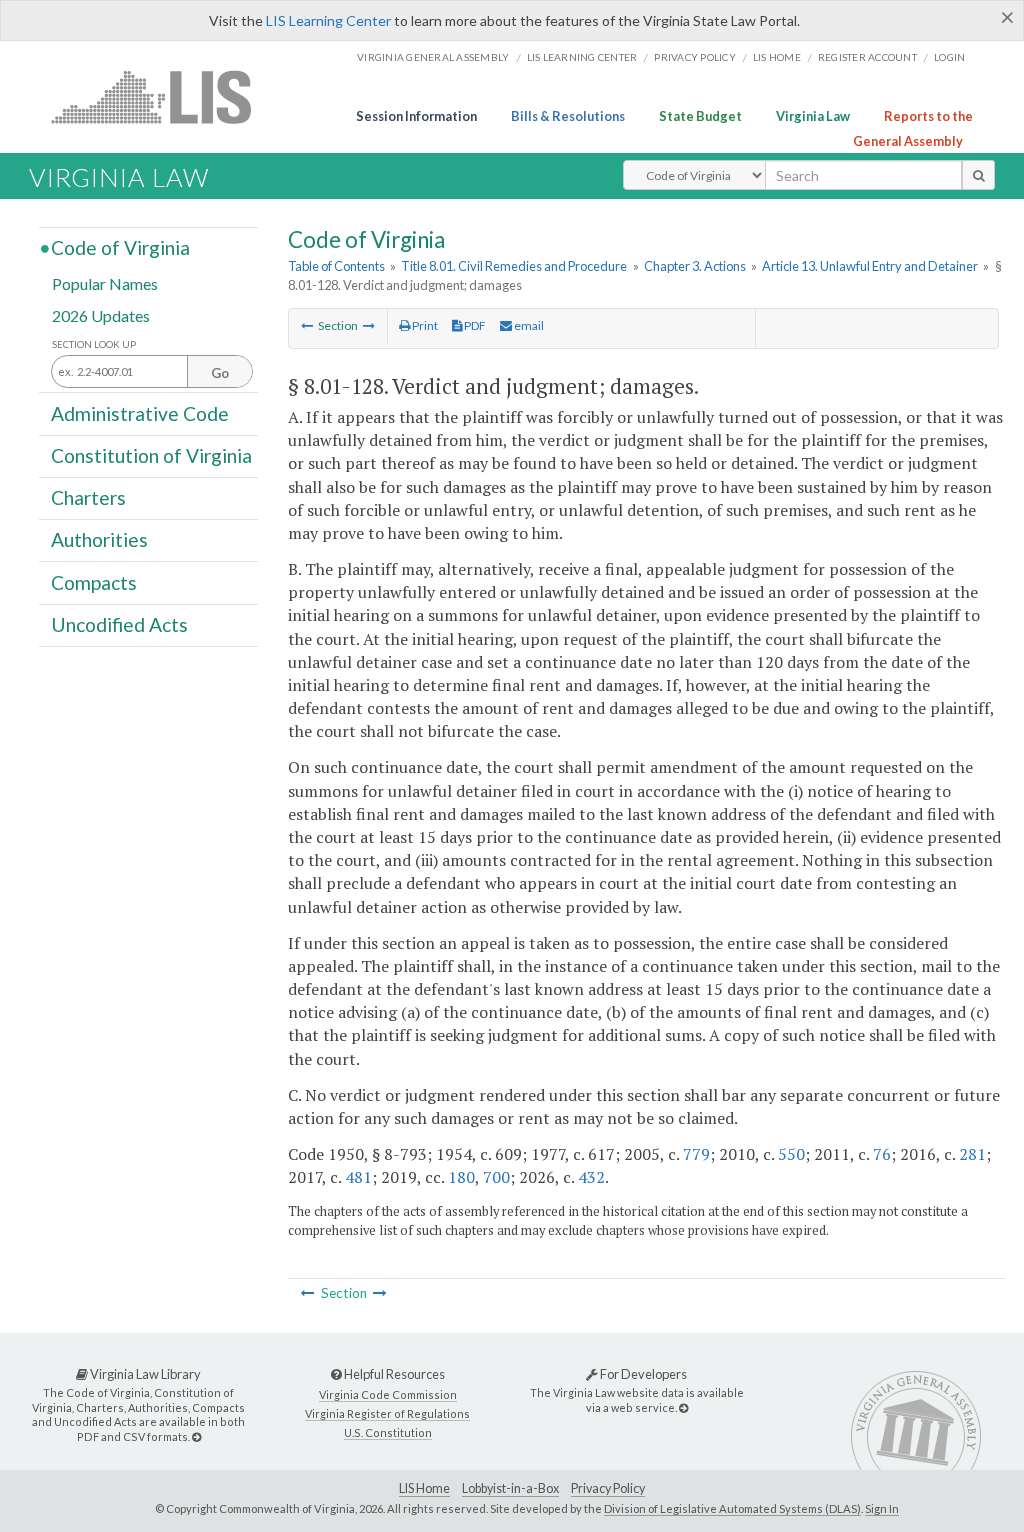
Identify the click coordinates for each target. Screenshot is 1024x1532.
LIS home (777, 57)
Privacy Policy (695, 57)
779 (696, 1154)
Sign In (882, 1508)
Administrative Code (140, 412)
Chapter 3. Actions (695, 266)
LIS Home (424, 1488)
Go (220, 373)
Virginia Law (813, 116)
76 (882, 1154)
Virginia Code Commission (388, 1394)
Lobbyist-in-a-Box (510, 1488)
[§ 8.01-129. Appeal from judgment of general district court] (369, 325)
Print (424, 325)
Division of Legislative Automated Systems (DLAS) (732, 1508)
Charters (88, 497)
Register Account (867, 57)
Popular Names (105, 283)
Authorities (99, 539)
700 (496, 1177)
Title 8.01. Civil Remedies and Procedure (514, 266)
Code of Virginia (120, 247)
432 (591, 1177)
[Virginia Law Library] (196, 1436)
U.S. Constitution (388, 1432)
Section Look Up (94, 344)
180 (461, 1177)
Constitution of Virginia (151, 455)
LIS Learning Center (328, 20)
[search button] (978, 175)
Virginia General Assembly (433, 57)
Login (949, 57)
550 (791, 1154)
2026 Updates (101, 314)
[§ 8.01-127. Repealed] (307, 325)
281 (972, 1154)
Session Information (416, 116)
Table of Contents (336, 266)
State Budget (700, 116)
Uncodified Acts (119, 624)
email (528, 325)
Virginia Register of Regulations (387, 1413)
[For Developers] (683, 1407)
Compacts (94, 581)
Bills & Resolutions (568, 116)
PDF (474, 325)
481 (358, 1177)
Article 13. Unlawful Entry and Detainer (870, 266)
